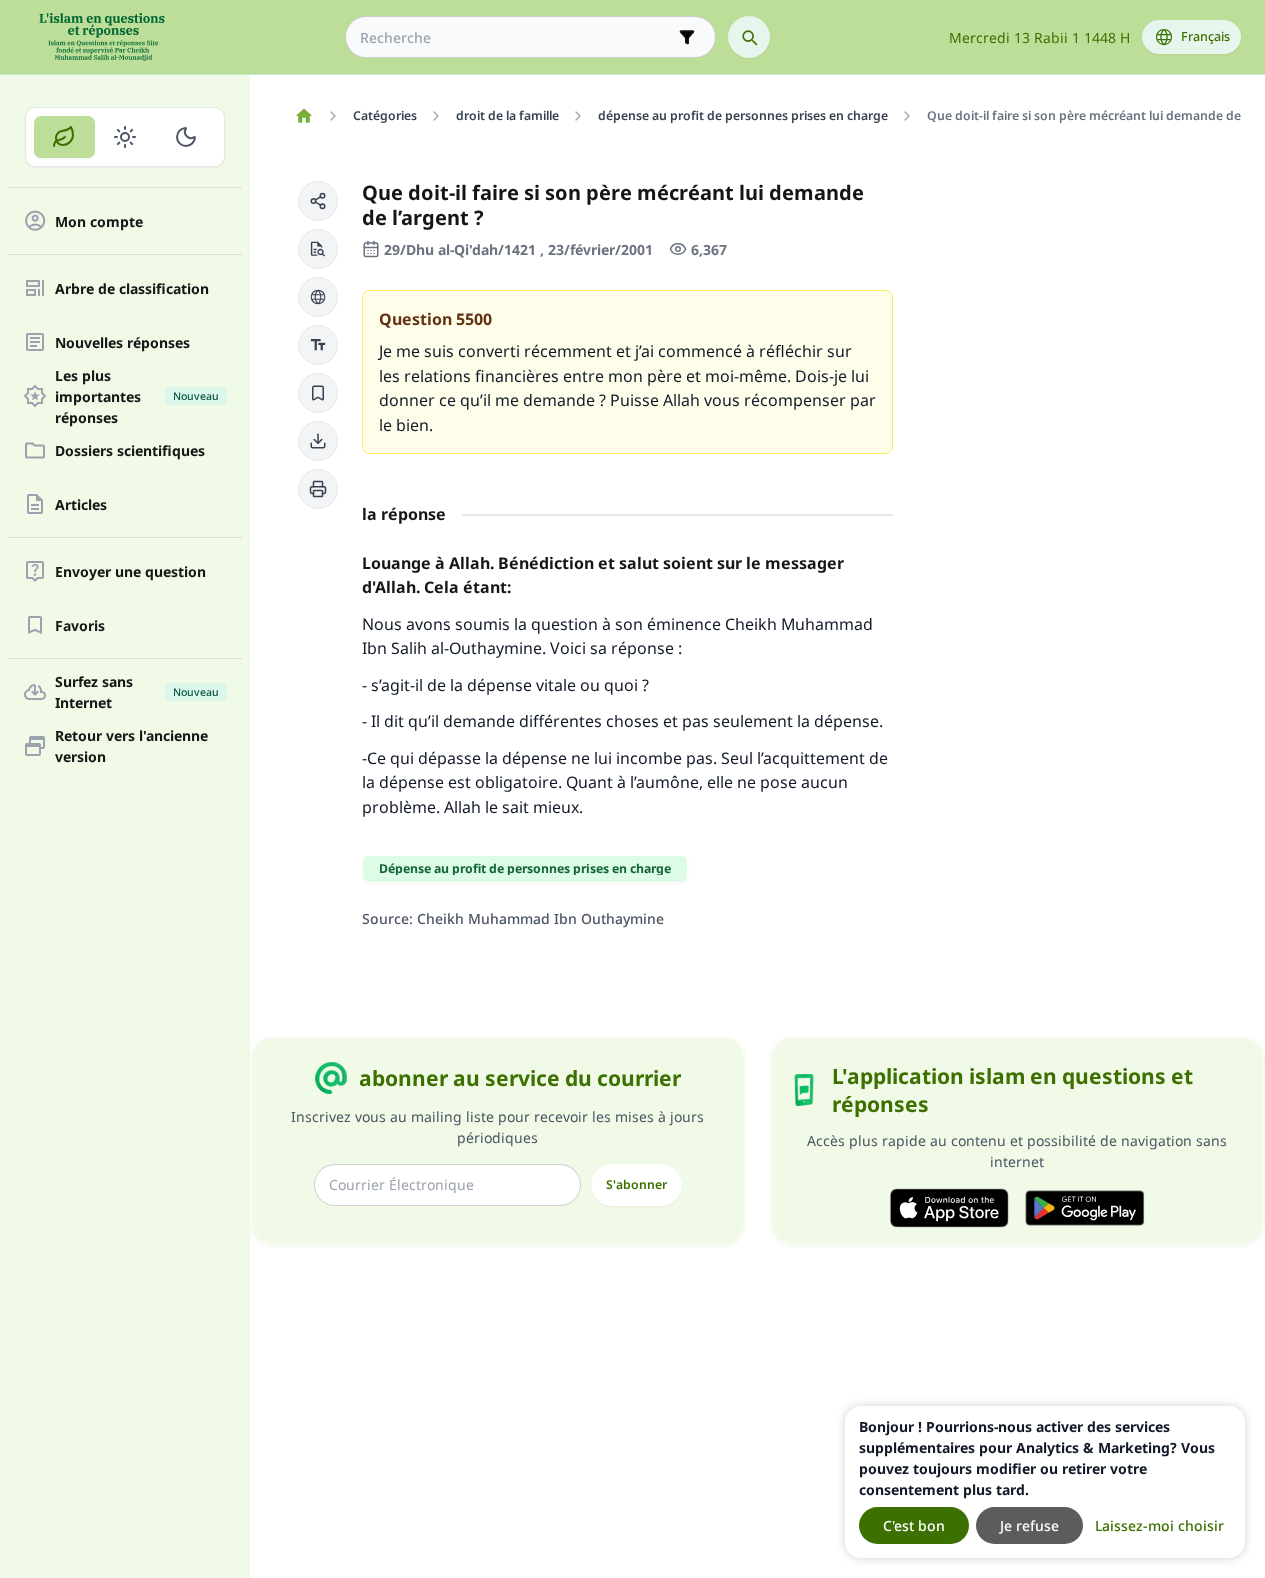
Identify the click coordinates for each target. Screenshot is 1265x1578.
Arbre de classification (132, 288)
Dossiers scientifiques (130, 450)
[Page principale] (303, 116)
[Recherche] (749, 37)
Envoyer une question (130, 571)
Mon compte (99, 221)
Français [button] (1205, 36)
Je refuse (1029, 1525)
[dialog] (1045, 1482)
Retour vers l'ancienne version (131, 746)
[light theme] (125, 137)
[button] (318, 201)
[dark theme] (185, 137)
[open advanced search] (687, 37)
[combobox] (516, 37)
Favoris (80, 625)
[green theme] (64, 137)
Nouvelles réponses (122, 342)
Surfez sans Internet (137, 692)
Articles (81, 504)
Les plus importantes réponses (137, 396)
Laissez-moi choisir (1159, 1525)
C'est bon (914, 1525)
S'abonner (636, 1184)
